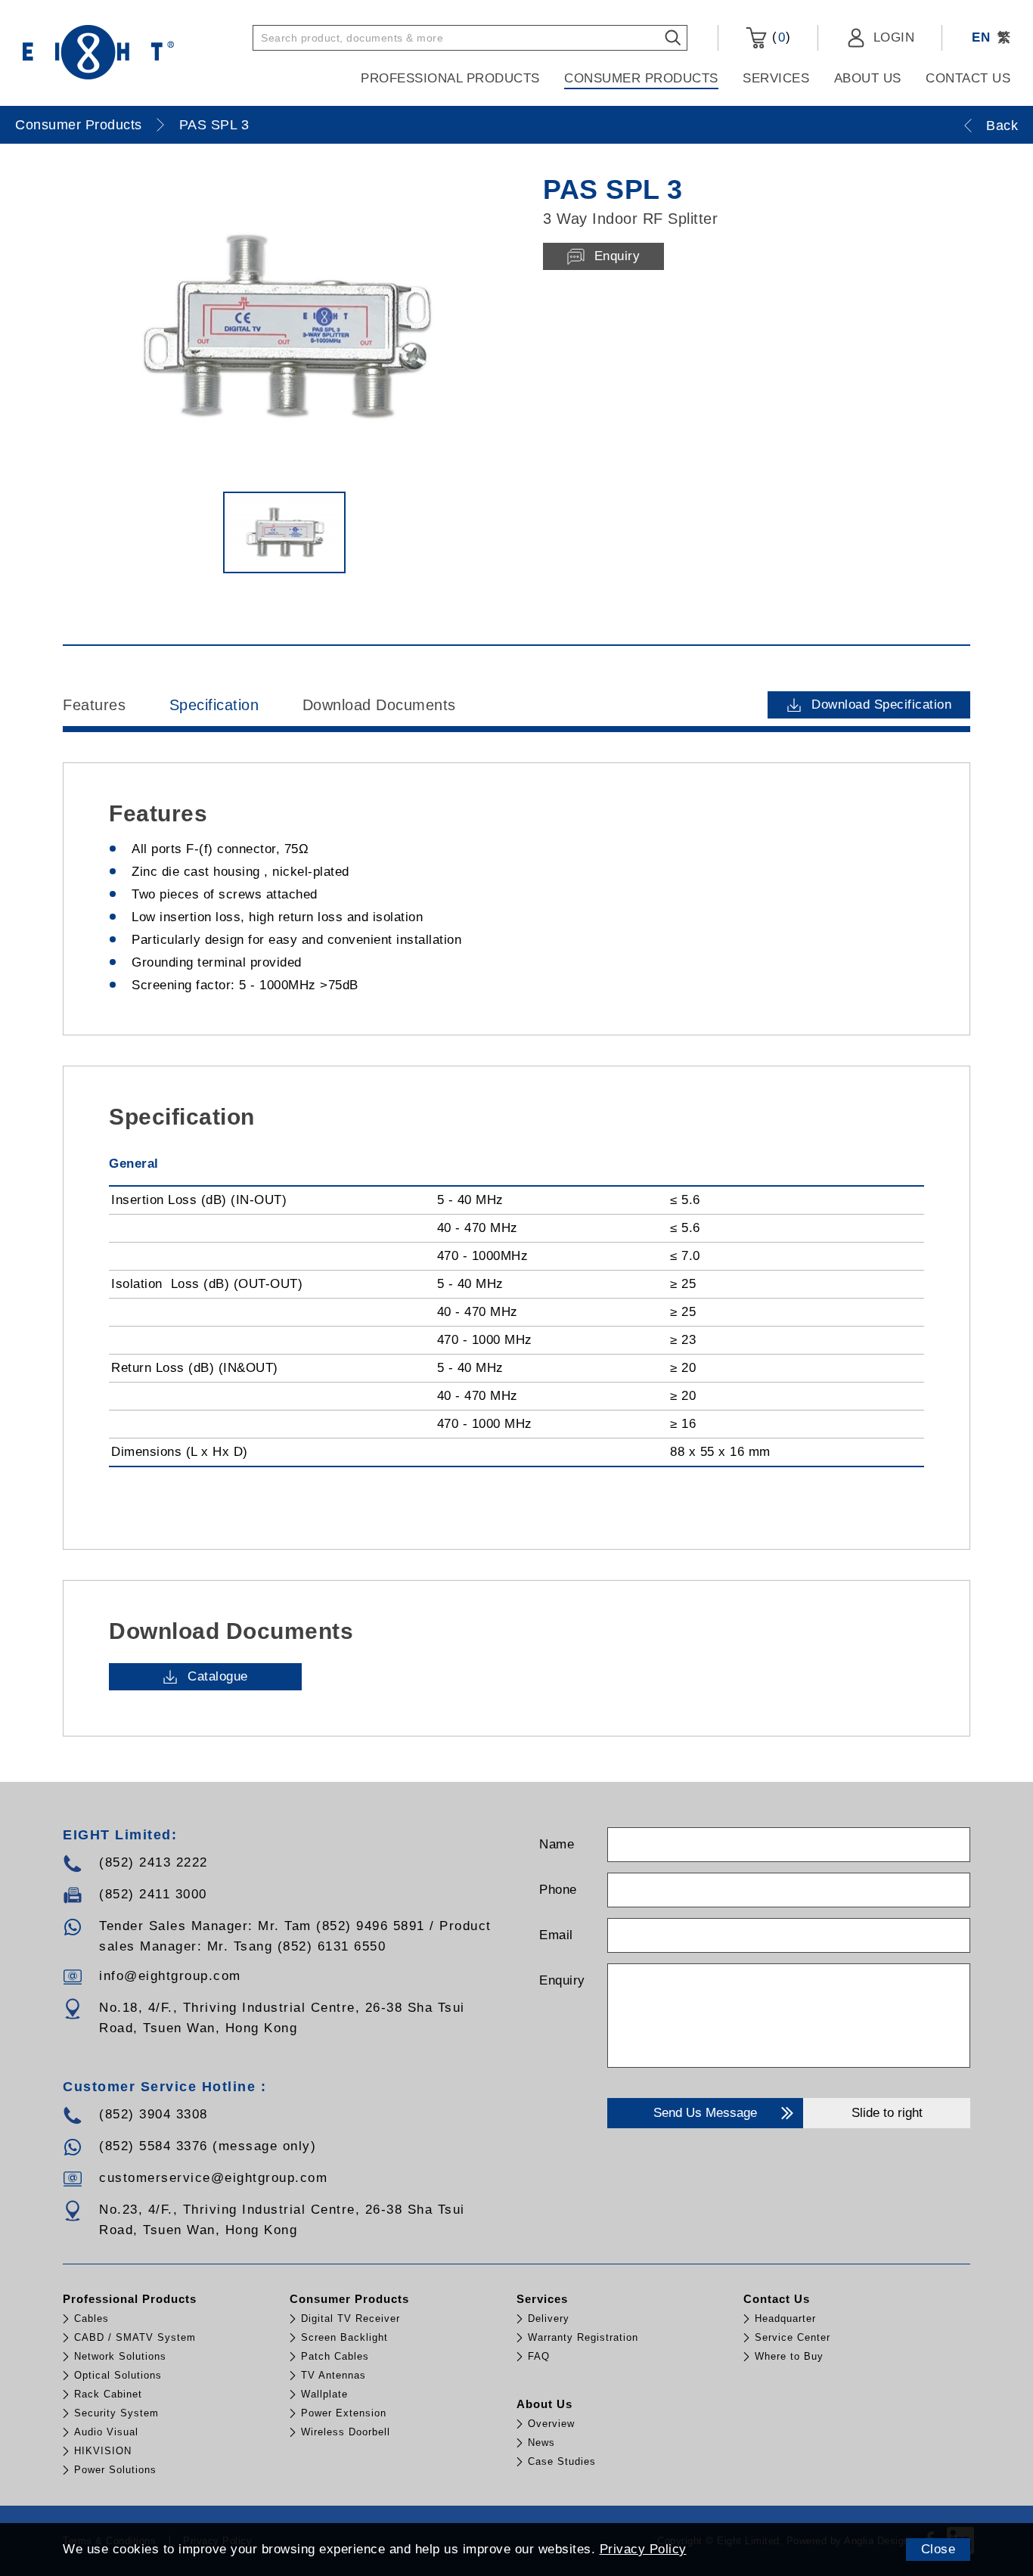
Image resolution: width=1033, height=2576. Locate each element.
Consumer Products (641, 78)
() (779, 37)
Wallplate (324, 2394)
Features (94, 705)
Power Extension (344, 2413)
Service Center (793, 2337)
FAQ (539, 2356)
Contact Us (968, 78)
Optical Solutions (118, 2375)
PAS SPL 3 (214, 125)
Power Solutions (115, 2470)
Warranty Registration (583, 2337)
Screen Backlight (344, 2337)
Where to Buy (789, 2356)
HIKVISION (103, 2451)
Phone (558, 1890)
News (541, 2443)
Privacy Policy (643, 2549)
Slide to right (887, 2113)
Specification (214, 705)
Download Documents (379, 705)
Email (556, 1935)
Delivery (549, 2318)
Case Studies (562, 2461)
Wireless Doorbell (346, 2432)
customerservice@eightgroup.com (213, 2178)
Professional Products (450, 78)
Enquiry (562, 1980)
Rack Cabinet (108, 2394)
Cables (92, 2318)
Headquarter (785, 2318)
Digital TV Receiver (351, 2318)
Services (776, 78)
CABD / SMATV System (135, 2337)
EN (981, 37)
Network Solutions (120, 2356)
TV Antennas (333, 2375)
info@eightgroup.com (170, 1976)
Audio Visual (106, 2432)
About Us (868, 78)
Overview (551, 2424)
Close (938, 2549)
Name (557, 1844)
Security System (116, 2413)
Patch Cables (335, 2356)
